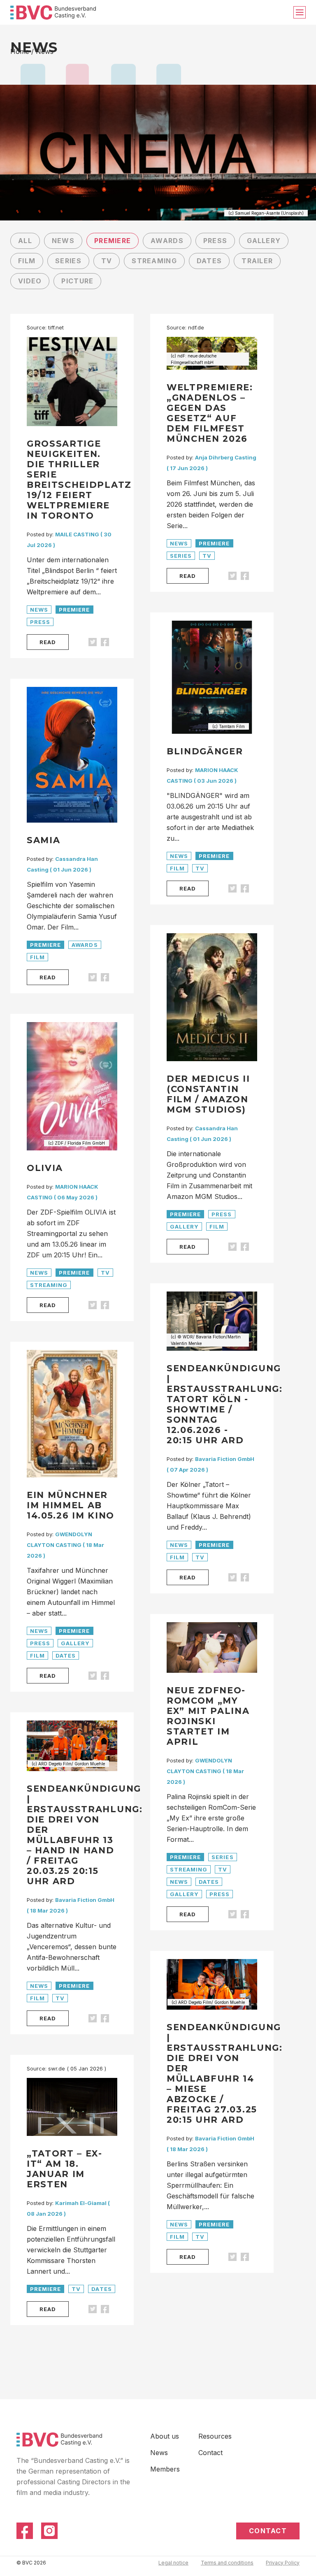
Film (27, 261)
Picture (77, 281)
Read (48, 642)
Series (68, 261)
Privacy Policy (283, 2563)
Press (215, 241)
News (63, 241)
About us (165, 2436)
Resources (215, 2436)
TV (107, 261)
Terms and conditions (227, 2563)
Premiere (113, 241)
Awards (167, 241)
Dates (209, 261)
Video (30, 281)
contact (268, 2531)
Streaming (154, 261)
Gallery (264, 241)
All (25, 241)
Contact (210, 2453)
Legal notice (173, 2563)
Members (165, 2469)
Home (20, 51)
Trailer (257, 261)
